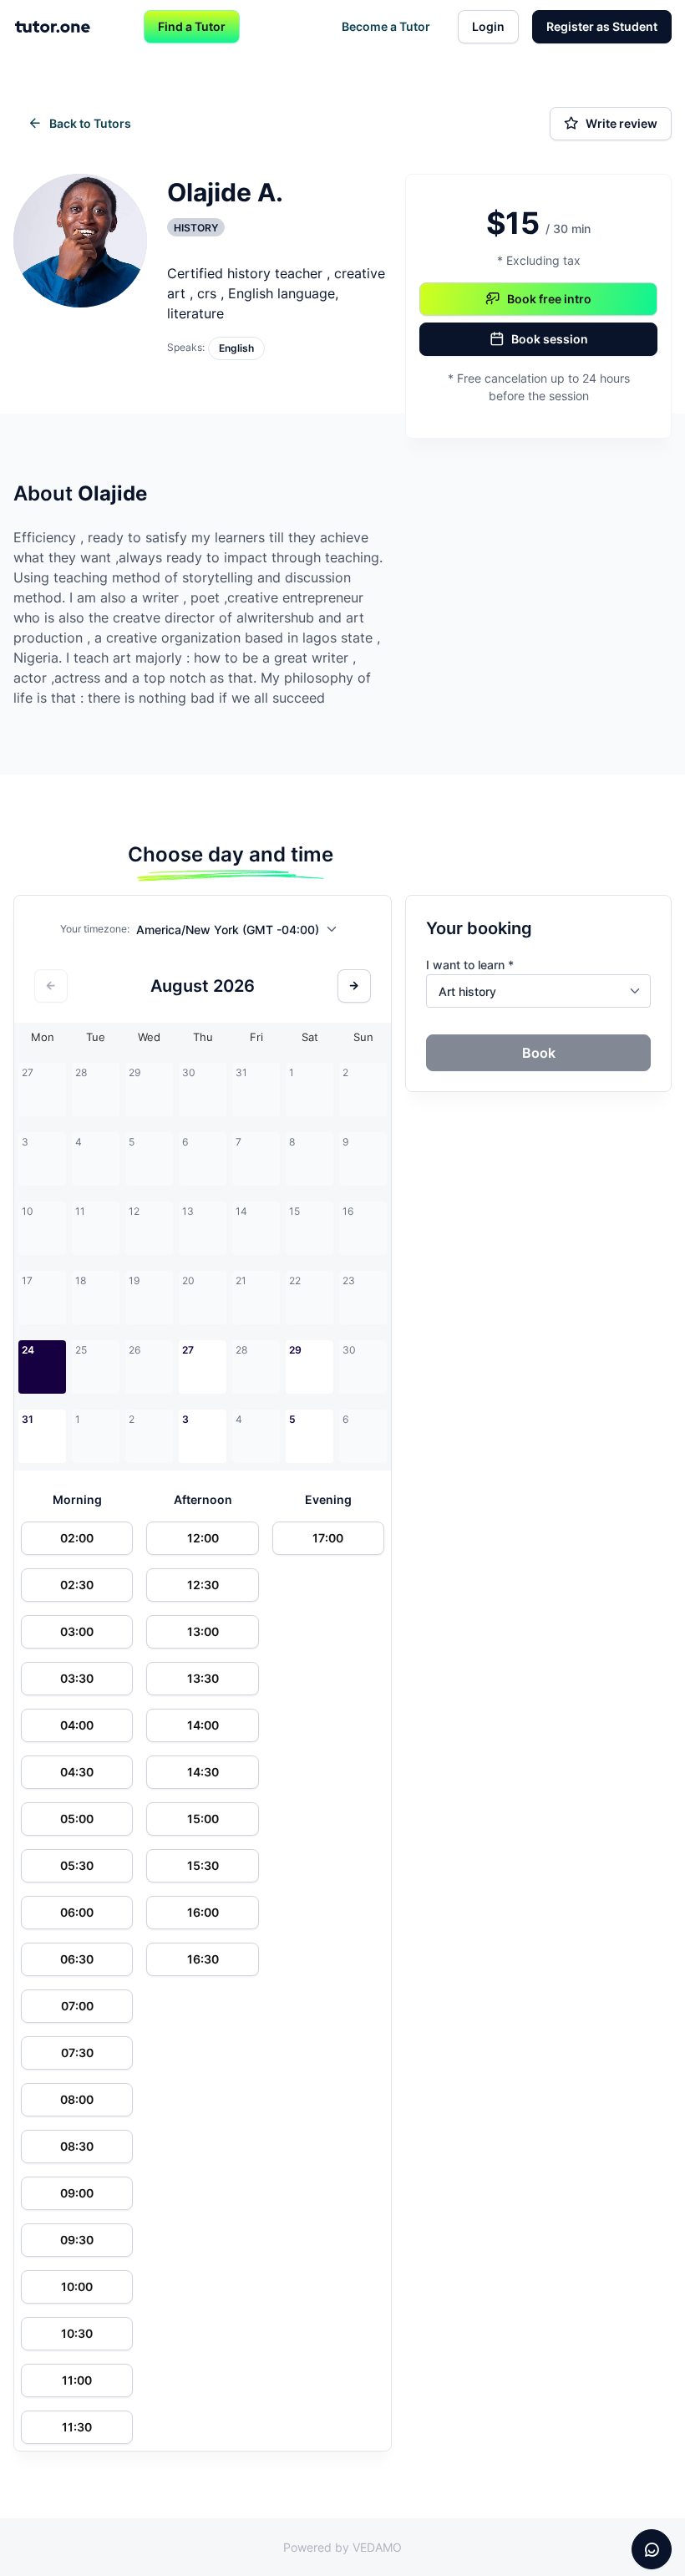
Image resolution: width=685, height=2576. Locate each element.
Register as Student (602, 26)
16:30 (203, 1959)
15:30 (203, 1865)
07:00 (77, 2006)
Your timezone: (95, 929)
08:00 (77, 2099)
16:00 (203, 1912)
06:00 (77, 1912)
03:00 (77, 1631)
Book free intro (549, 299)
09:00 (77, 2193)
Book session (550, 339)
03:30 (77, 1678)
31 (28, 1419)
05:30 (77, 1865)
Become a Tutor (386, 26)
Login (488, 26)
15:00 (203, 1819)
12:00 (203, 1538)
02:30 (77, 1585)
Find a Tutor (192, 26)
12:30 (203, 1585)
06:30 (77, 1959)
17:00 (328, 1538)
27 (188, 1350)
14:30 (203, 1772)
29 (295, 1350)
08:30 (77, 2146)
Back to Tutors (90, 123)
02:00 (77, 1538)
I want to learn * (470, 965)
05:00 (77, 1819)
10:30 (77, 2333)
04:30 (77, 1772)
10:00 (77, 2286)
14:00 (203, 1725)
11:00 (77, 2380)
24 (28, 1350)
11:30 (77, 2427)
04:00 (77, 1725)
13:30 (203, 1678)
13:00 (203, 1631)
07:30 (77, 2053)
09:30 (77, 2240)
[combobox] (241, 932)
